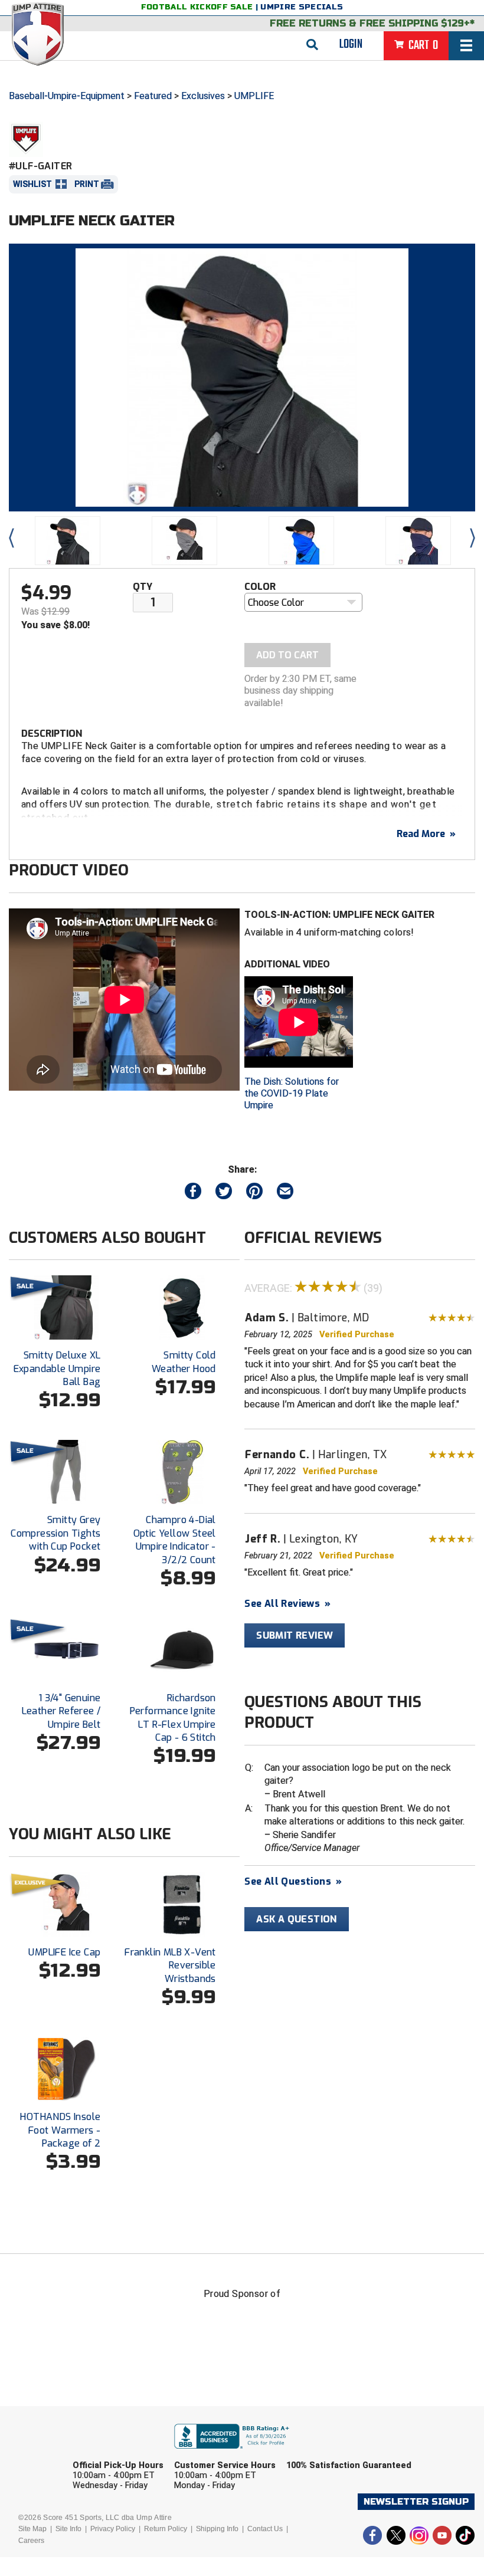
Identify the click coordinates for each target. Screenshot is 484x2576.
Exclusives (203, 96)
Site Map (32, 2529)
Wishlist (32, 184)
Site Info (68, 2529)
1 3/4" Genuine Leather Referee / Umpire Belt (61, 1711)
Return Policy (166, 2529)
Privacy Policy (113, 2529)
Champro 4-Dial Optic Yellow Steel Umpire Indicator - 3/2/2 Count (175, 1540)
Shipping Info (217, 2529)
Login (351, 44)
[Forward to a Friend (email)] (285, 1194)
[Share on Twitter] (224, 1194)
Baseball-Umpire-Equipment (67, 96)
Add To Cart (287, 655)
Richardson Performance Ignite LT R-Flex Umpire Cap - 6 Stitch (173, 1718)
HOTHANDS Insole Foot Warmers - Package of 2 (60, 2130)
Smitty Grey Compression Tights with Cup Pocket (55, 1533)
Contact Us (265, 2529)
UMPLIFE (254, 96)
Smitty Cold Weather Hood (184, 1362)
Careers (31, 2541)
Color (260, 587)
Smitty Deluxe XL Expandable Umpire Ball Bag (57, 1369)
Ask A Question (297, 1919)
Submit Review (295, 1635)
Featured (153, 96)
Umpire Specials (302, 7)
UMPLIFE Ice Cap (64, 1952)
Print (87, 184)
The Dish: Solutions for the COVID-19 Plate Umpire (292, 1093)
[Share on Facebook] (193, 1194)
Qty (143, 587)
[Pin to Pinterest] (254, 1194)
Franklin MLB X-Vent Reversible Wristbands (170, 1965)
